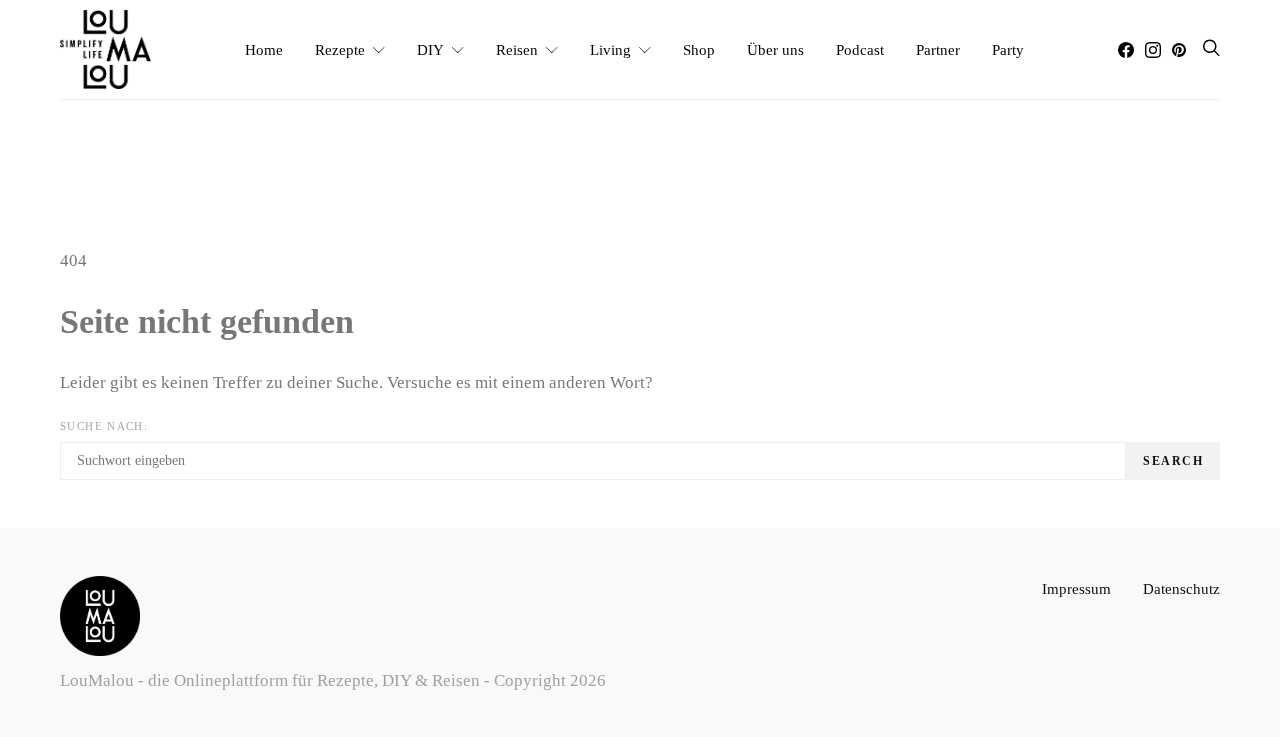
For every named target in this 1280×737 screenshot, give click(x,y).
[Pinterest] (1179, 50)
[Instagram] (1153, 50)
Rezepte (340, 49)
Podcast (860, 49)
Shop (699, 49)
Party (1008, 49)
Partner (938, 49)
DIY (430, 49)
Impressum (1076, 588)
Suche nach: (104, 426)
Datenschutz (1181, 588)
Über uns (775, 49)
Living (610, 49)
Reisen (517, 49)
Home (264, 49)
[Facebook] (1126, 50)
